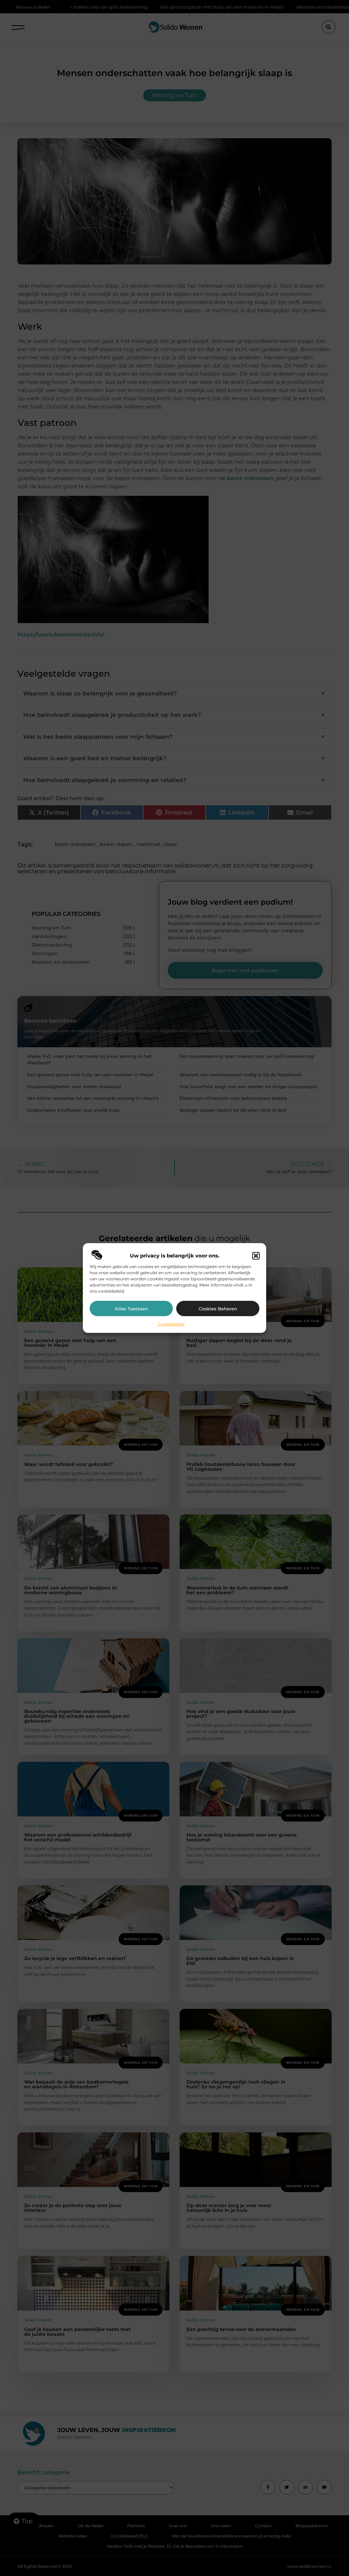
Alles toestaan (131, 1309)
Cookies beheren (218, 1309)
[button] (256, 1256)
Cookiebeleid (171, 1324)
